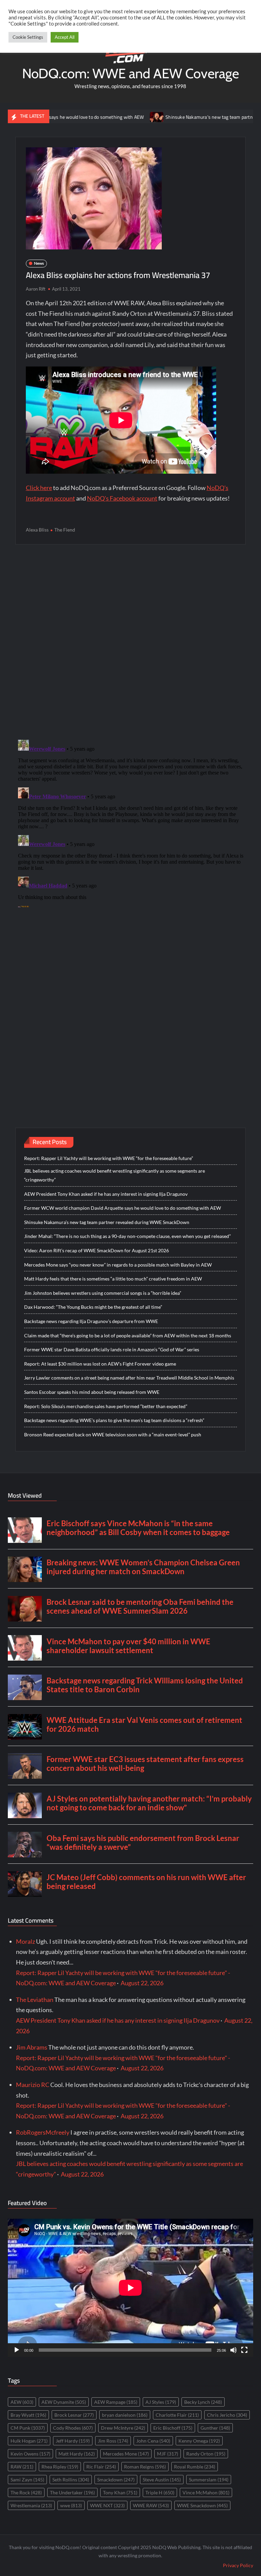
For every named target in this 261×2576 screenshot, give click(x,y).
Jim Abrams (32, 2047)
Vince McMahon (206, 2492)
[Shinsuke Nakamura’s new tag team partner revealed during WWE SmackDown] (114, 116)
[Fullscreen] (244, 2350)
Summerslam (209, 2480)
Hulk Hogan (29, 2441)
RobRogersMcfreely (43, 2132)
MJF (168, 2454)
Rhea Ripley (60, 2467)
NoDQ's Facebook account (122, 498)
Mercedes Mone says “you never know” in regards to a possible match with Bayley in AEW (118, 1265)
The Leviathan (35, 2000)
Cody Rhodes (73, 2428)
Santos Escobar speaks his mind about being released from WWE (92, 1392)
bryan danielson (125, 2415)
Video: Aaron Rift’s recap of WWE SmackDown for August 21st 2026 (97, 1250)
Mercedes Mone (126, 2454)
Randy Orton (206, 2454)
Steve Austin (162, 2480)
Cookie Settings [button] (28, 37)
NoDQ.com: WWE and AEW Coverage (130, 73)
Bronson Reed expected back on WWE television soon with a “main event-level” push (113, 1434)
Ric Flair (101, 2467)
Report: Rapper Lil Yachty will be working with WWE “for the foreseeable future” (109, 1158)
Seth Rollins (71, 2480)
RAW (22, 2467)
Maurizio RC (33, 2085)
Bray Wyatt (28, 2415)
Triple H (160, 2492)
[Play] (17, 2350)
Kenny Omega (199, 2441)
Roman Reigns (145, 2467)
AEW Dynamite (64, 2402)
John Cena (153, 2441)
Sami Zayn (27, 2480)
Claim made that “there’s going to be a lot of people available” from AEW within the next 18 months (128, 1335)
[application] (130, 2288)
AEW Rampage (116, 2402)
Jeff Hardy (73, 2441)
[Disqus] (131, 822)
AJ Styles (161, 2402)
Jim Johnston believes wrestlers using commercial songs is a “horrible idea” (103, 1293)
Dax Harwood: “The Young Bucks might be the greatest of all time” (93, 1307)
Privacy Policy (238, 2565)
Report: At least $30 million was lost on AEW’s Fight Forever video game (100, 1364)
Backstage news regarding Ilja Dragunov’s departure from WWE (91, 1321)
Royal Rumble (195, 2467)
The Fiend (65, 530)
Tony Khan (120, 2492)
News (39, 263)
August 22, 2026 (142, 1983)
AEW (22, 2402)
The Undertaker (72, 2492)
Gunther (215, 2428)
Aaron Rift (36, 289)
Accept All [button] (65, 37)
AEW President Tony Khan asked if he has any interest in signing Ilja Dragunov (106, 1194)
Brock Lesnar (74, 2415)
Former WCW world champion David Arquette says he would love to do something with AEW (123, 1208)
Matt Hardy (77, 2454)
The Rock (26, 2492)
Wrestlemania (31, 2505)
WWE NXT (107, 2505)
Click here (39, 488)
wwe (71, 2505)
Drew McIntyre (123, 2428)
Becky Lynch (203, 2402)
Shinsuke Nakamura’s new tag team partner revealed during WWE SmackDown (107, 1222)
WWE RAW (151, 2505)
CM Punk (28, 2428)
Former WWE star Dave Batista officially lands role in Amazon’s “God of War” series (112, 1349)
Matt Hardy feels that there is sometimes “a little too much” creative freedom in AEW (113, 1279)
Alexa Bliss (37, 530)
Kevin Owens (30, 2454)
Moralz (25, 1941)
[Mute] (233, 2350)
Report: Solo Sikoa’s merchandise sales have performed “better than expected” (106, 1406)
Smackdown (116, 2480)
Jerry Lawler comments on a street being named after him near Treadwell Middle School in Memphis (129, 1378)
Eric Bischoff (173, 2428)
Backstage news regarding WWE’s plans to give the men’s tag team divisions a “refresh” (114, 1420)
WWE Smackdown (202, 2505)
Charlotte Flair (177, 2415)
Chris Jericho (227, 2415)
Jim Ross (113, 2441)
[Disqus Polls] (130, 641)
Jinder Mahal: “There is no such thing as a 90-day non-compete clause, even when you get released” (127, 1236)
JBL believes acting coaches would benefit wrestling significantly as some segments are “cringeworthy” (115, 1175)
